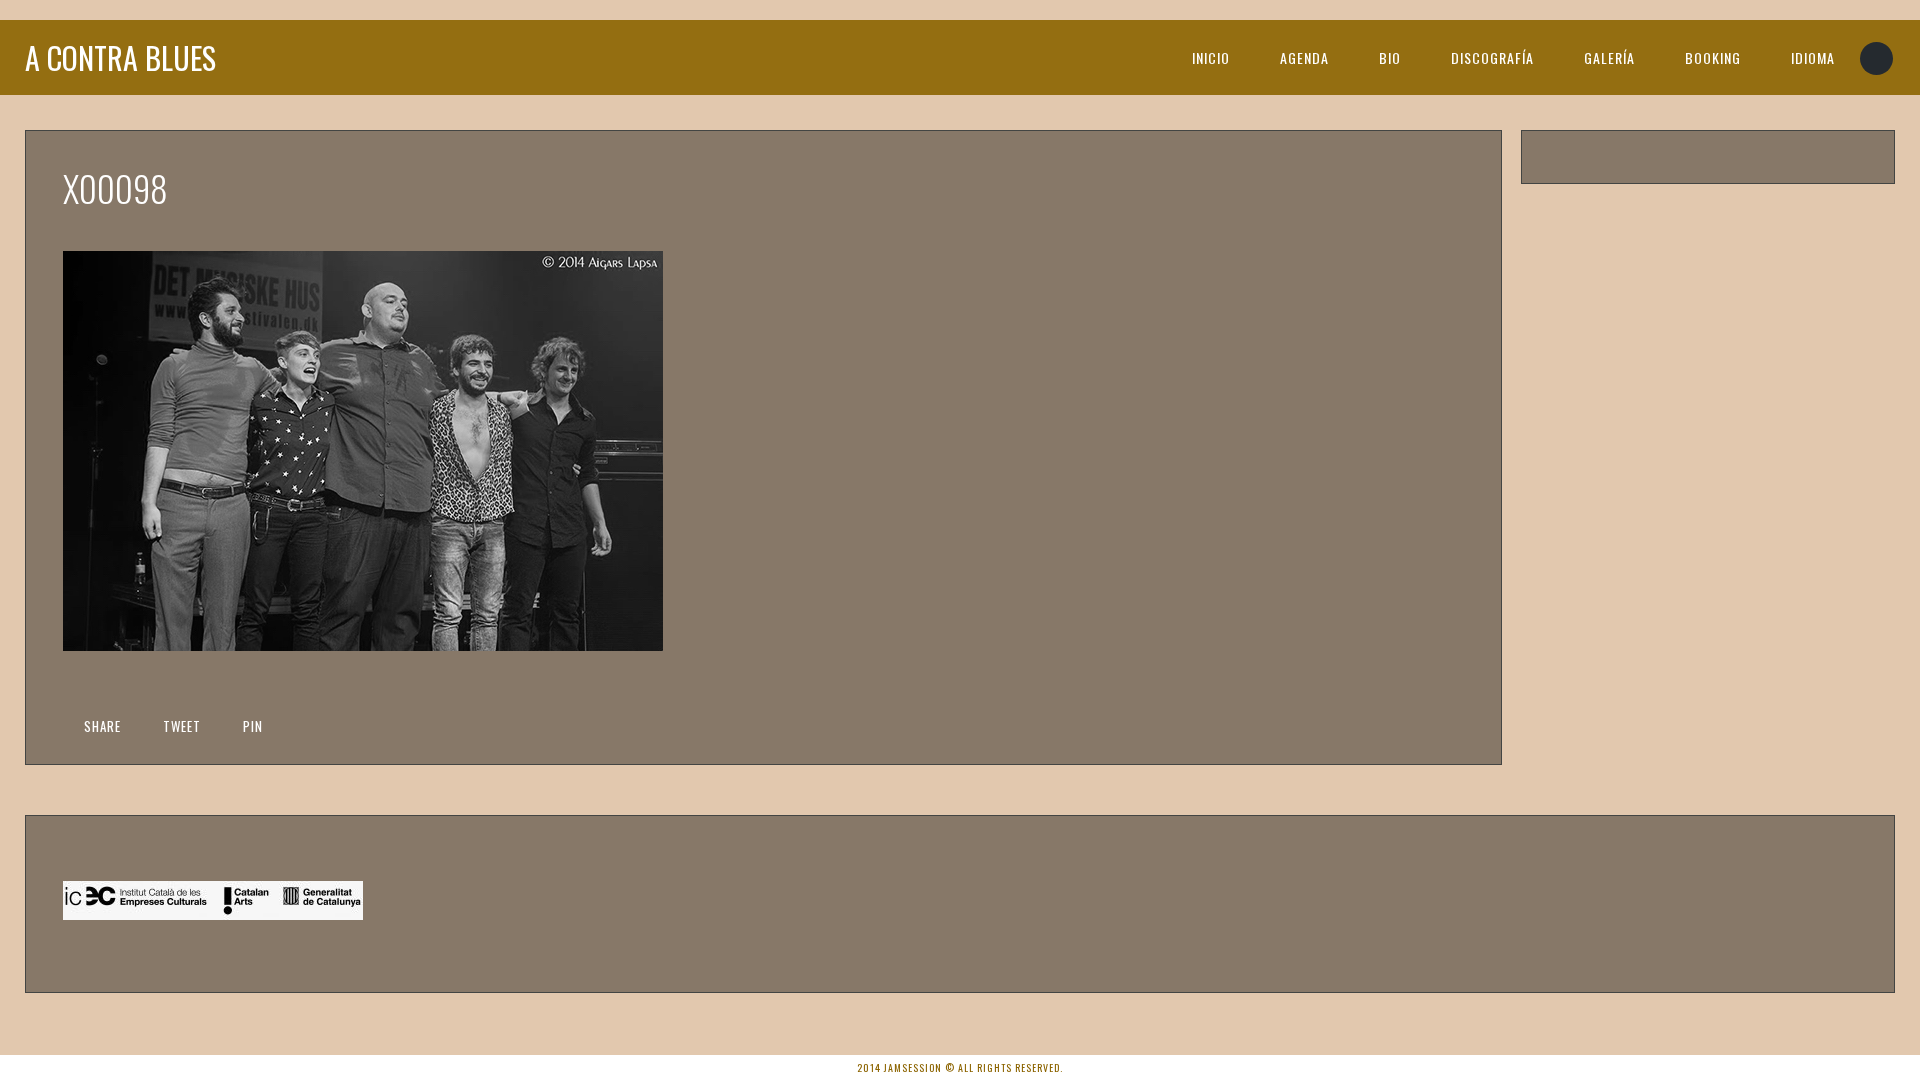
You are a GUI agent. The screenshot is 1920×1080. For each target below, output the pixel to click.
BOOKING (1713, 57)
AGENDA (1304, 57)
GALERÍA (1609, 57)
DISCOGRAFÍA (1492, 57)
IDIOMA (1813, 57)
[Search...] (1877, 58)
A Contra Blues (120, 57)
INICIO (1211, 57)
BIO (1390, 57)
